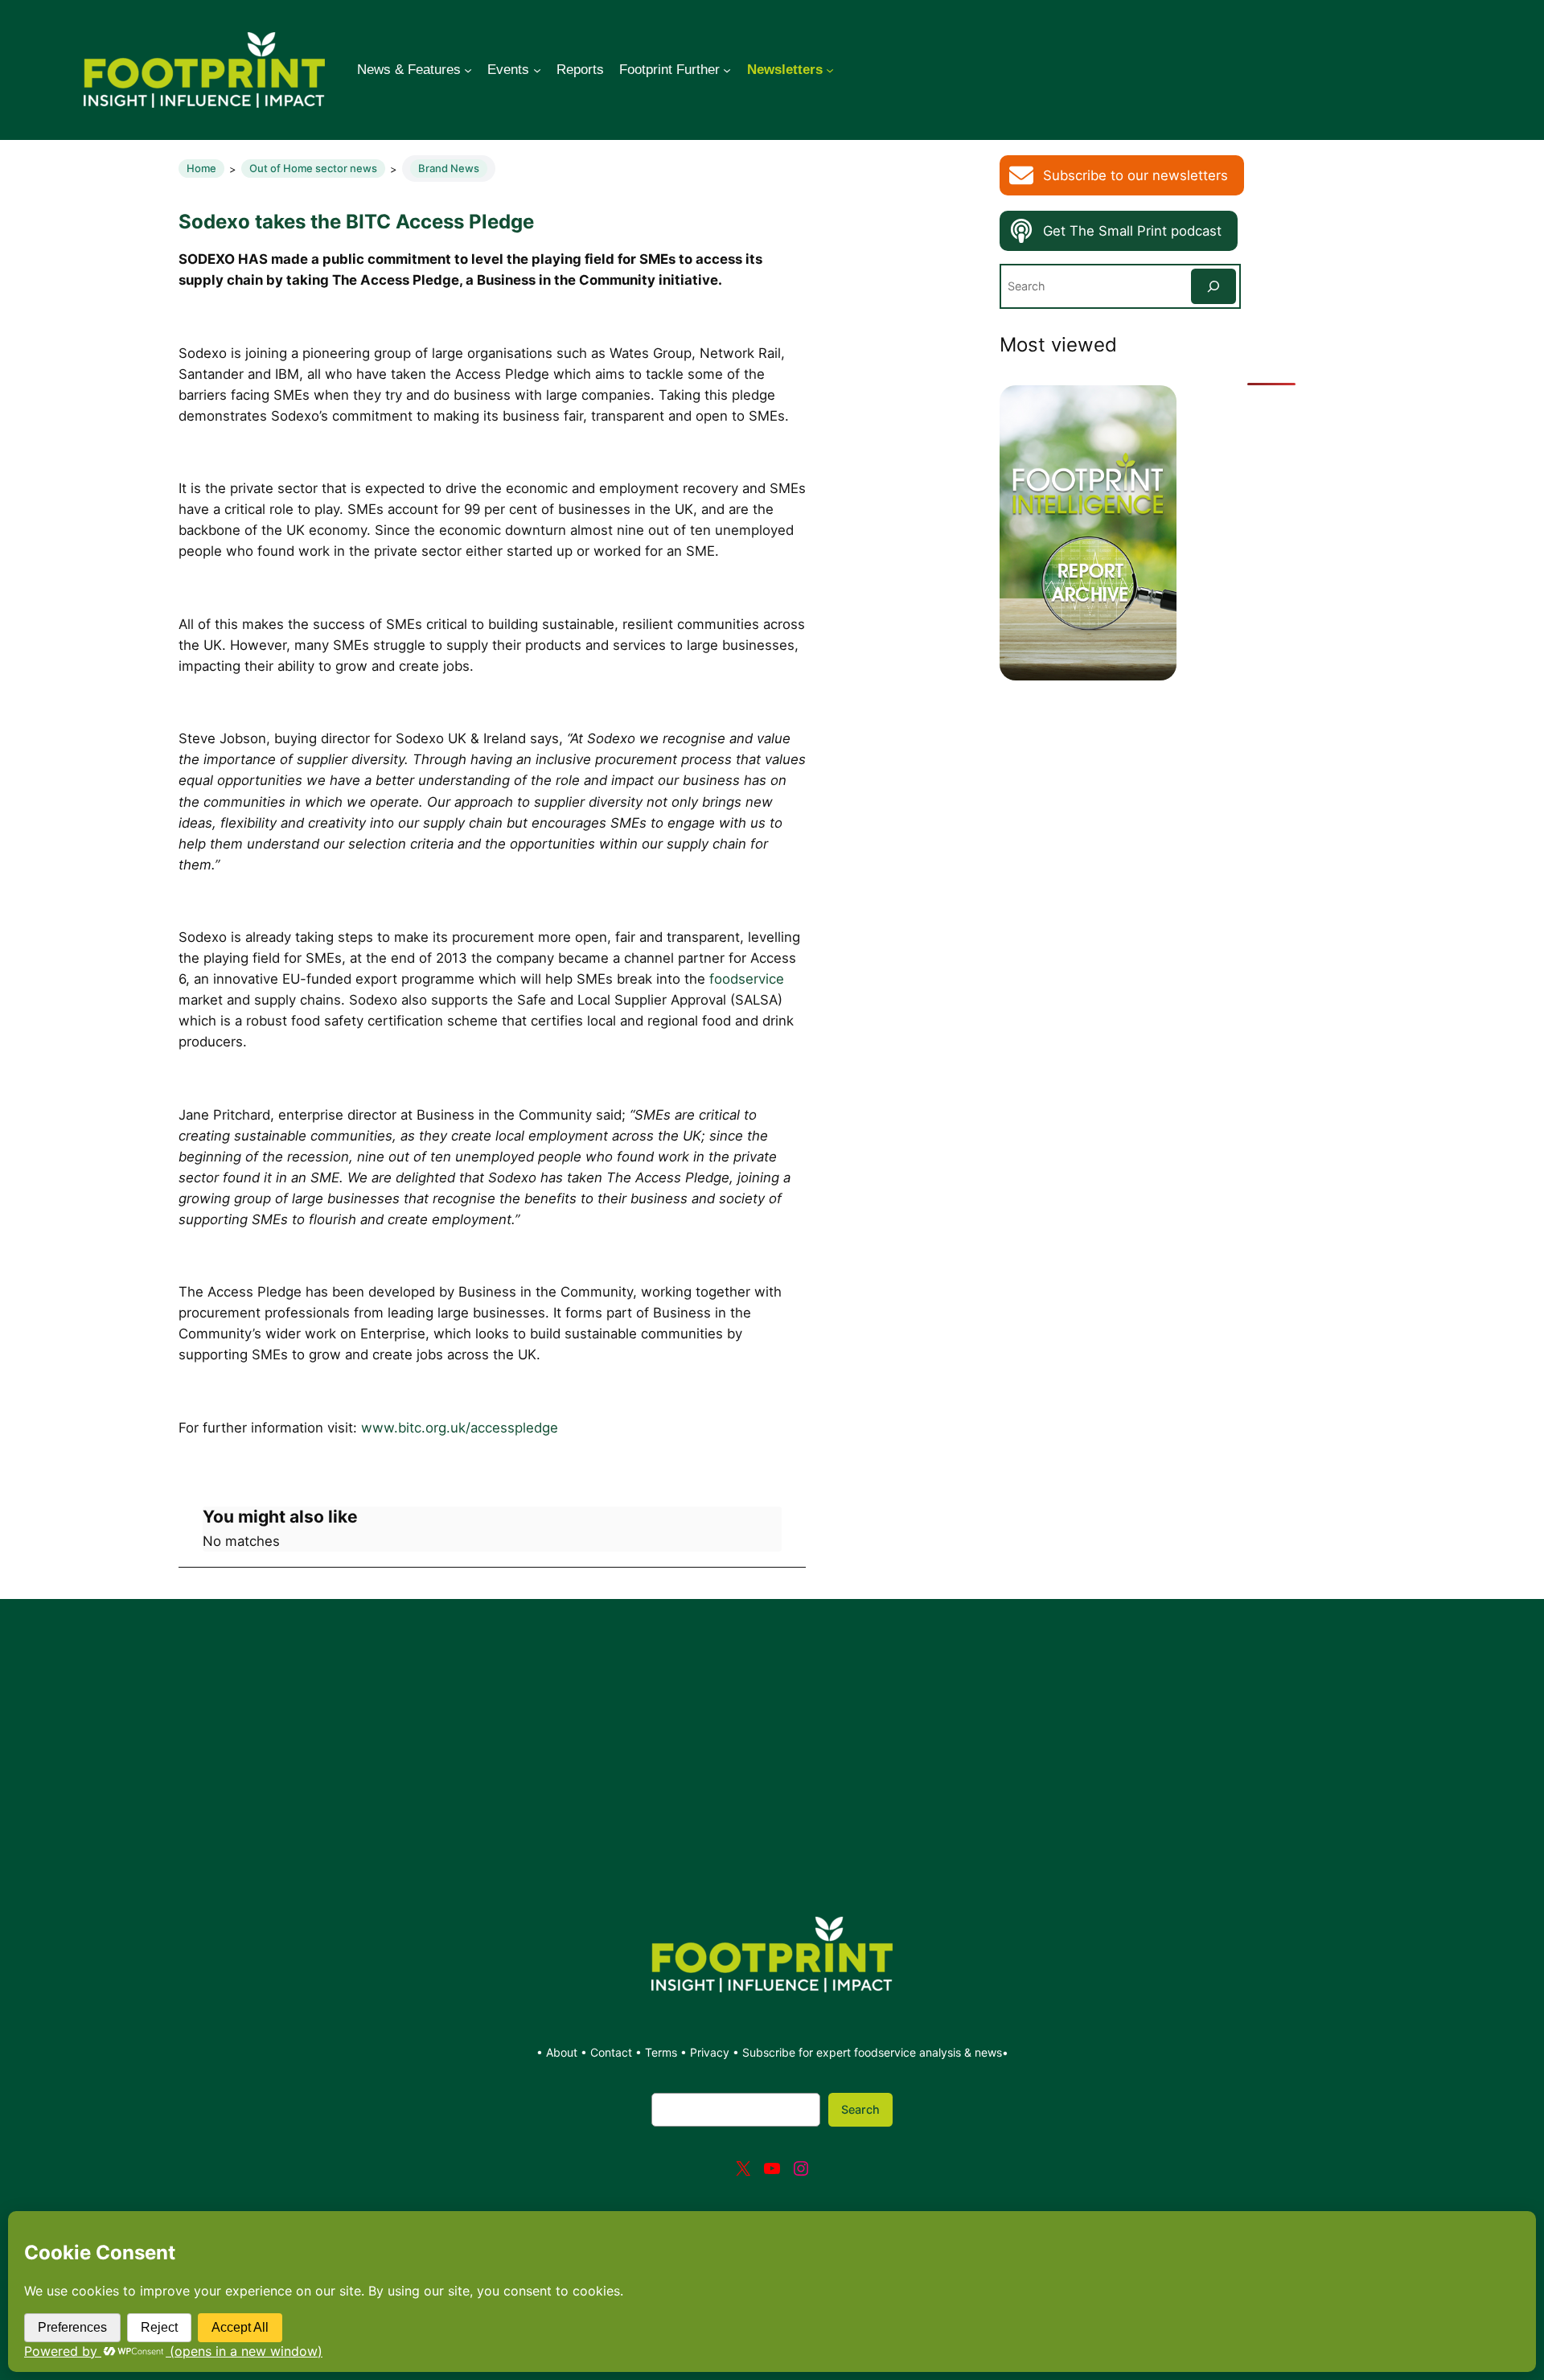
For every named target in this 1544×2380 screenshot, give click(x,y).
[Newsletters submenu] (830, 70)
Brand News (449, 168)
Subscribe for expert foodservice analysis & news (872, 2052)
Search (860, 2109)
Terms (661, 2052)
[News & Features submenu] (468, 70)
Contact (613, 2052)
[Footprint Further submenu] (727, 70)
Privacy (710, 2052)
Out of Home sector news (313, 168)
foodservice (747, 979)
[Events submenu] (537, 70)
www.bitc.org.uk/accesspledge (460, 1428)
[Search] (1213, 286)
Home (201, 168)
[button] (1122, 175)
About (563, 2052)
